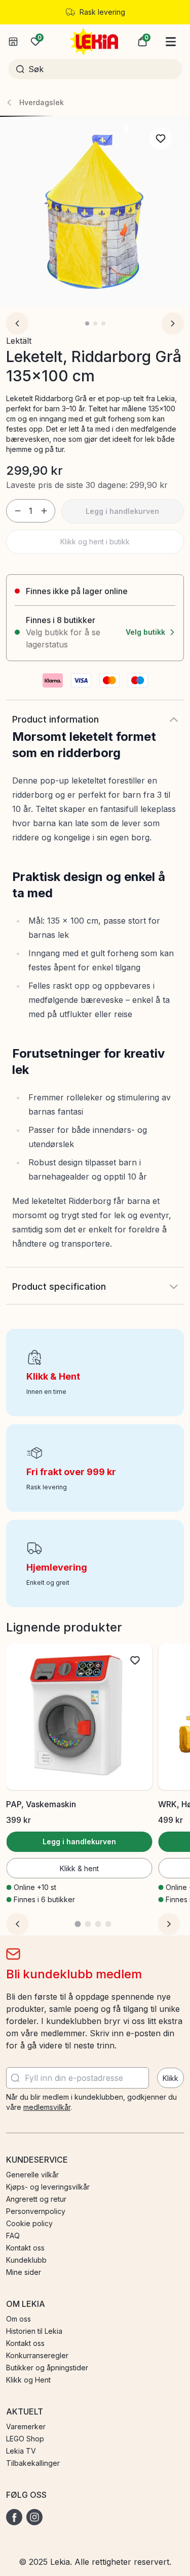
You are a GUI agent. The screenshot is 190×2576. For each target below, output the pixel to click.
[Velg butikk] (13, 42)
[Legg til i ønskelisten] (161, 139)
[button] (142, 42)
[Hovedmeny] (171, 42)
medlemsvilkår (47, 2107)
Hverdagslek (42, 102)
